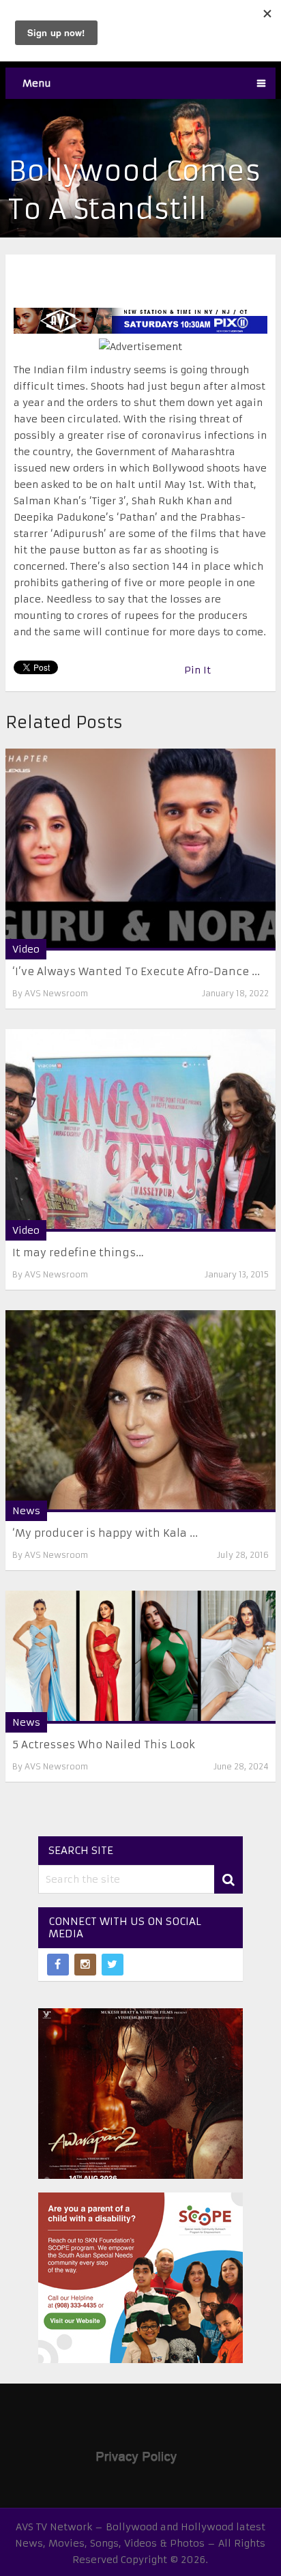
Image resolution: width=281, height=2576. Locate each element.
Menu (37, 83)
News (26, 1511)
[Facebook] (58, 1965)
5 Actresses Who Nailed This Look (104, 1745)
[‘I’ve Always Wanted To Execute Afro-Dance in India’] (140, 850)
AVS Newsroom (56, 993)
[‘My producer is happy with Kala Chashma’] (140, 1411)
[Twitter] (113, 1965)
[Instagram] (85, 1965)
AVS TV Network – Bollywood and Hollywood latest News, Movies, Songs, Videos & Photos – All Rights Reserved (140, 2543)
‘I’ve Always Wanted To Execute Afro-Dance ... (136, 971)
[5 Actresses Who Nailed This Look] (140, 1658)
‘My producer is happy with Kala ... (105, 1533)
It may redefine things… (78, 1253)
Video (26, 949)
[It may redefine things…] (140, 1130)
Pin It (197, 670)
